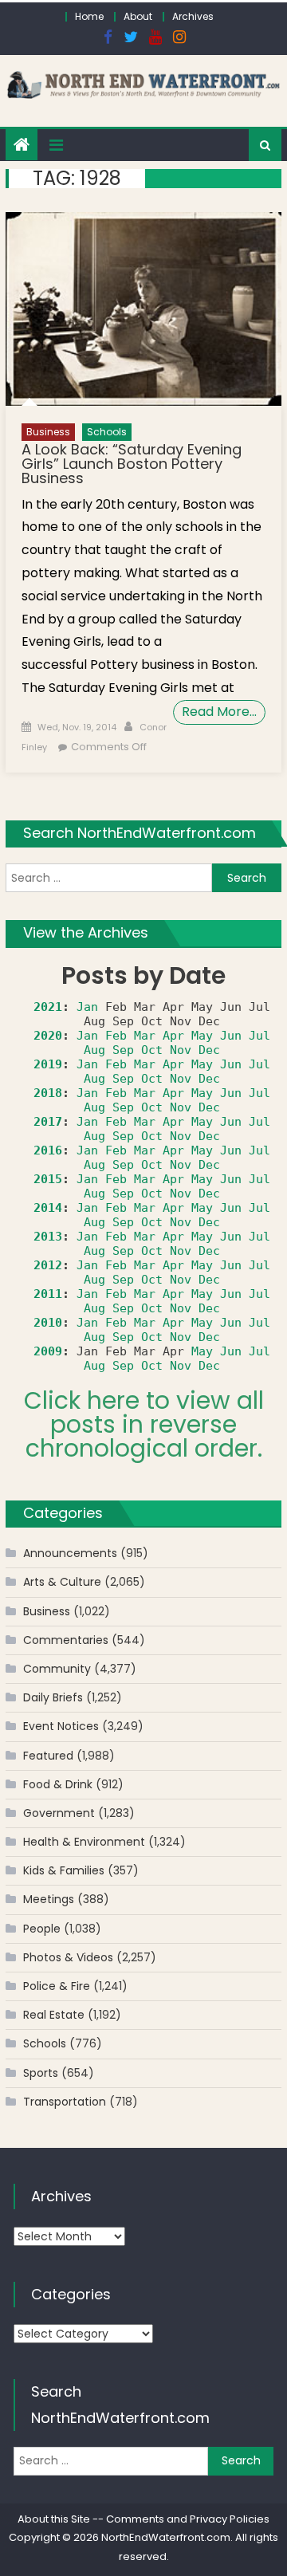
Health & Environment (84, 1842)
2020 (48, 1036)
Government (59, 1813)
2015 (48, 1179)
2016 (48, 1150)
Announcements (70, 1553)
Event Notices (61, 1726)
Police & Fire (57, 1986)
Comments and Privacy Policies (188, 2519)
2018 (48, 1093)
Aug (94, 1050)
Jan (87, 1007)
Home (89, 16)
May (202, 1036)
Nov (181, 1050)
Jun (231, 1036)
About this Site (54, 2519)
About (138, 16)
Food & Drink (58, 1784)
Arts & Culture (62, 1582)
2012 (48, 1265)
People (42, 1929)
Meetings (49, 1899)
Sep (123, 1050)
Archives (193, 16)
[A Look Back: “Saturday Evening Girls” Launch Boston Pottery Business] (143, 309)
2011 (48, 1294)
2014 (48, 1208)
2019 (48, 1064)
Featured (48, 1756)
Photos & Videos (68, 1957)
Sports (41, 2073)
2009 (48, 1351)
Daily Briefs (53, 1697)
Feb (116, 1036)
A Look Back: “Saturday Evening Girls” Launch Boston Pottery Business (132, 464)
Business (48, 432)
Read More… (219, 712)
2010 (48, 1323)
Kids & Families (64, 1870)
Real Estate (54, 2015)
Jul (259, 1036)
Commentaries (66, 1640)
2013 (48, 1237)
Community (57, 1669)
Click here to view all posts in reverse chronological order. (144, 1424)
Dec (209, 1050)
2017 (48, 1122)
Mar (145, 1036)
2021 (48, 1007)
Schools (107, 432)
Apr (173, 1036)
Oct (152, 1050)
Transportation (65, 2102)
